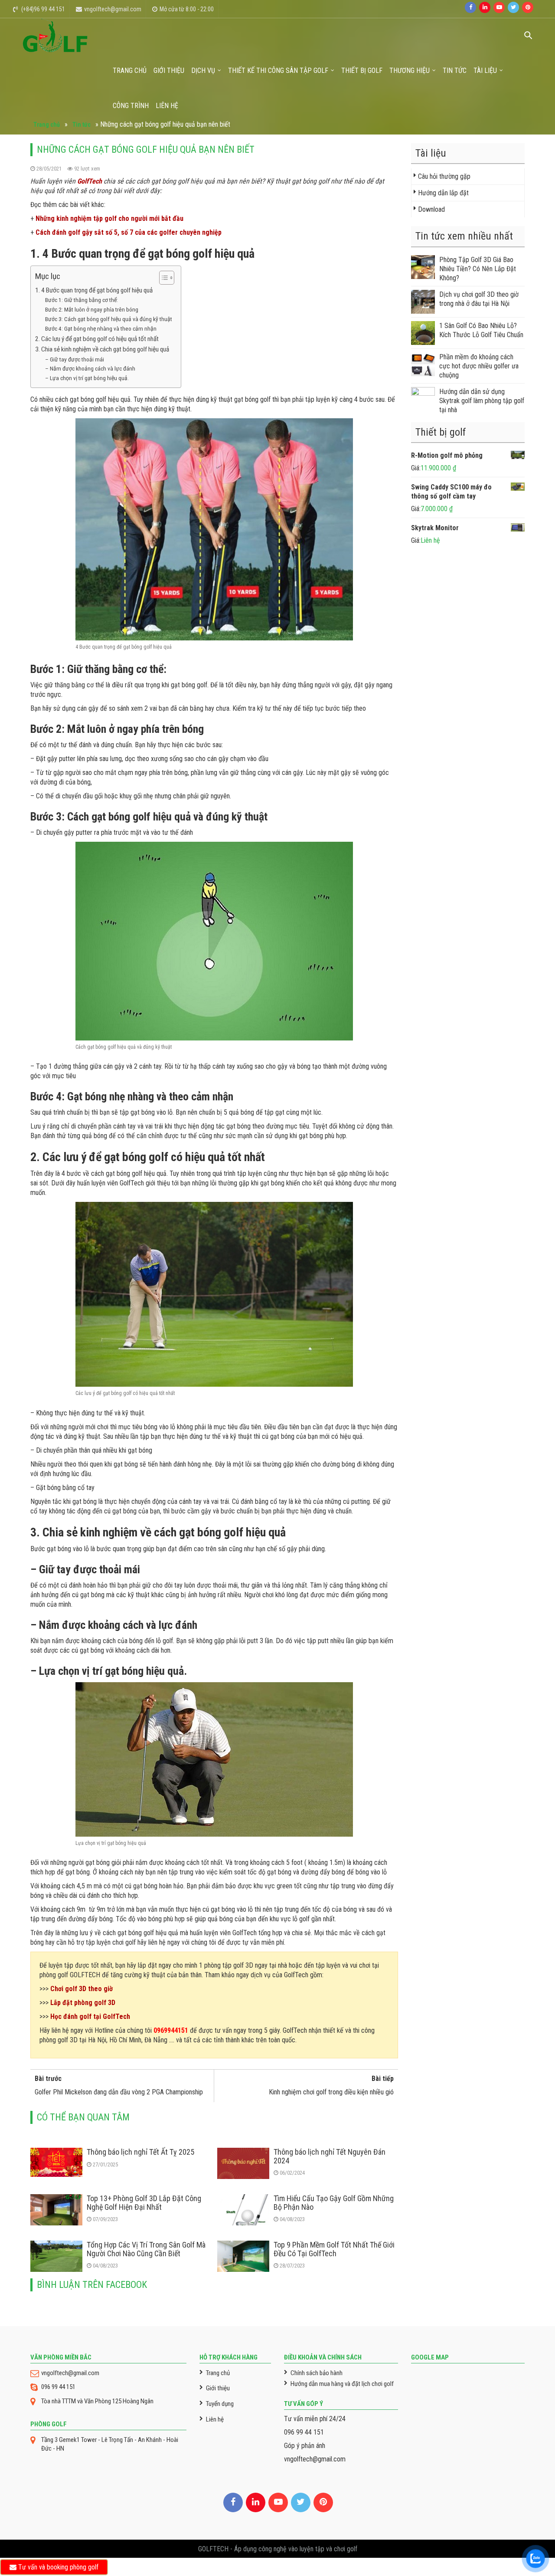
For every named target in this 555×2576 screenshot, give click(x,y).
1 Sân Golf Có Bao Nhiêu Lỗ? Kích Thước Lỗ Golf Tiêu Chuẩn (481, 330)
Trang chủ (130, 71)
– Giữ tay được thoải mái (75, 359)
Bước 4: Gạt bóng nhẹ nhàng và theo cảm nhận (101, 328)
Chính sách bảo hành (317, 2373)
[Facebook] (470, 7)
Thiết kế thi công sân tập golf (278, 71)
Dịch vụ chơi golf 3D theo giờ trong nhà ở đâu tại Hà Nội (479, 299)
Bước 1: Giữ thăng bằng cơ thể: (82, 300)
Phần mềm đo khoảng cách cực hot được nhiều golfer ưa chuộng (479, 366)
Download (431, 209)
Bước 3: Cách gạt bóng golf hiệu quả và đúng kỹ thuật (109, 319)
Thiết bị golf (362, 71)
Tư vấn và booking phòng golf (57, 2567)
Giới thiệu (169, 71)
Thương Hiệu (410, 71)
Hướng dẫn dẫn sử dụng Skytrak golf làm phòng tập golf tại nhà (482, 401)
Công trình (131, 106)
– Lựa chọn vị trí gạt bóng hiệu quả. (87, 378)
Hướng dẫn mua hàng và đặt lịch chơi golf (342, 2384)
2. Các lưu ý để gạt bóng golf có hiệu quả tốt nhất (97, 339)
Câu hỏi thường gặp (444, 176)
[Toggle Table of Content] (162, 278)
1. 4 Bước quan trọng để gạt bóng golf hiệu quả (94, 290)
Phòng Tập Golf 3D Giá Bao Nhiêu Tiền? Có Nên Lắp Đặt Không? (478, 269)
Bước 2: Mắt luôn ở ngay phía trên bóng (92, 309)
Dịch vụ (203, 71)
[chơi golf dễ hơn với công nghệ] (55, 35)
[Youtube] (499, 7)
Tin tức (455, 71)
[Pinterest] (528, 7)
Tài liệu (485, 71)
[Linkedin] (485, 7)
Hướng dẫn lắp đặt (443, 193)
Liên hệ (167, 106)
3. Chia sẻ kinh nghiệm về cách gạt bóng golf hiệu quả (102, 349)
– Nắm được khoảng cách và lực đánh (90, 368)
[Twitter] (513, 7)
